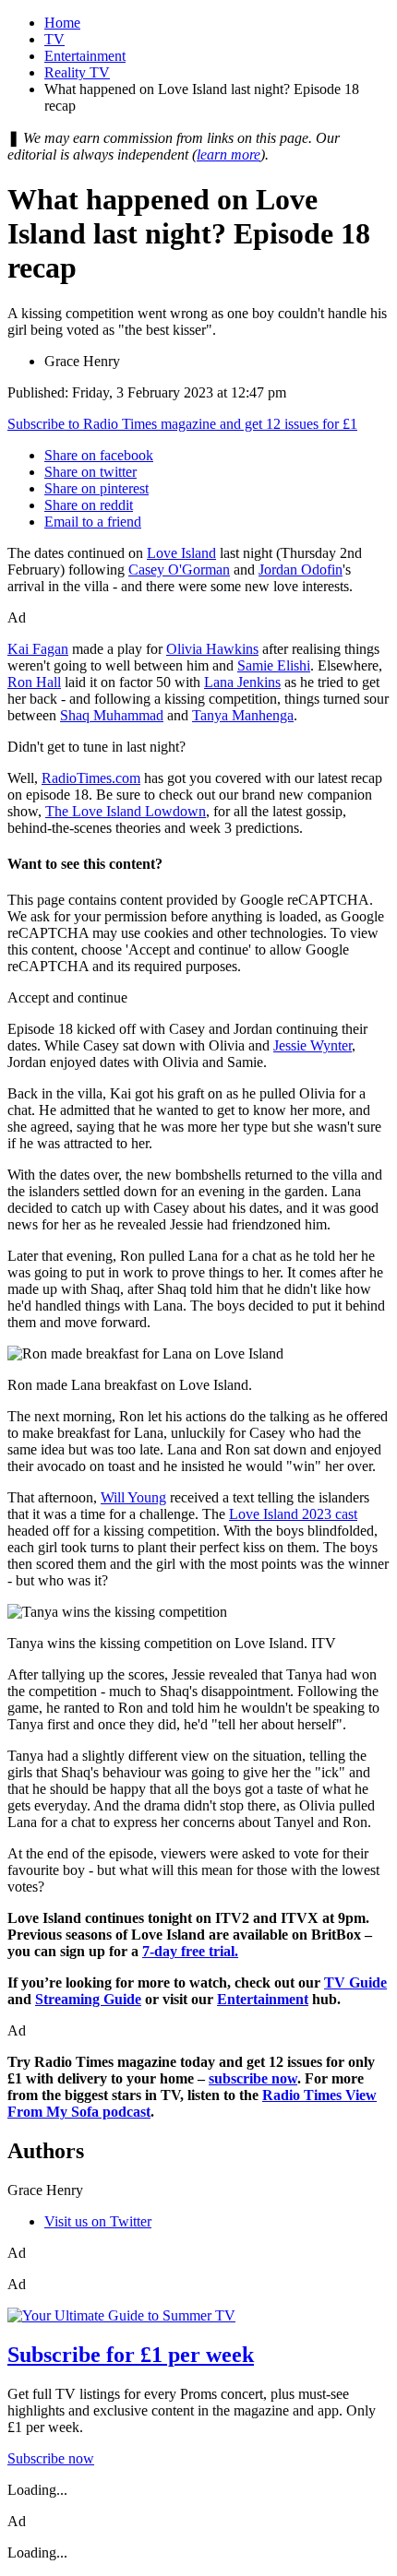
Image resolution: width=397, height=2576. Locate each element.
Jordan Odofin (301, 570)
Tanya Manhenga (243, 715)
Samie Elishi (274, 665)
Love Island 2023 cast (293, 1514)
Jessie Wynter (313, 1045)
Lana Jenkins (242, 682)
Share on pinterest (96, 488)
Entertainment (85, 56)
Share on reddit (89, 505)
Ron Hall (34, 682)
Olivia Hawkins (212, 649)
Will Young (133, 1497)
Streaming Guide (88, 1999)
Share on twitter (90, 472)
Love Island (181, 553)
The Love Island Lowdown (126, 811)
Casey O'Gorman (179, 570)
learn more (229, 154)
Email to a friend (93, 522)
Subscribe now (51, 2458)
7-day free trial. (190, 1951)
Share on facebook (99, 455)
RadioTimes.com (91, 778)
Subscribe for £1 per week (131, 2355)
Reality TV (77, 72)
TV (54, 39)
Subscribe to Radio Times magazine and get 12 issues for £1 (182, 424)
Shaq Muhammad (112, 715)
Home (62, 23)
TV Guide (355, 1982)
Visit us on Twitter (98, 2221)
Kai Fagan (38, 649)
